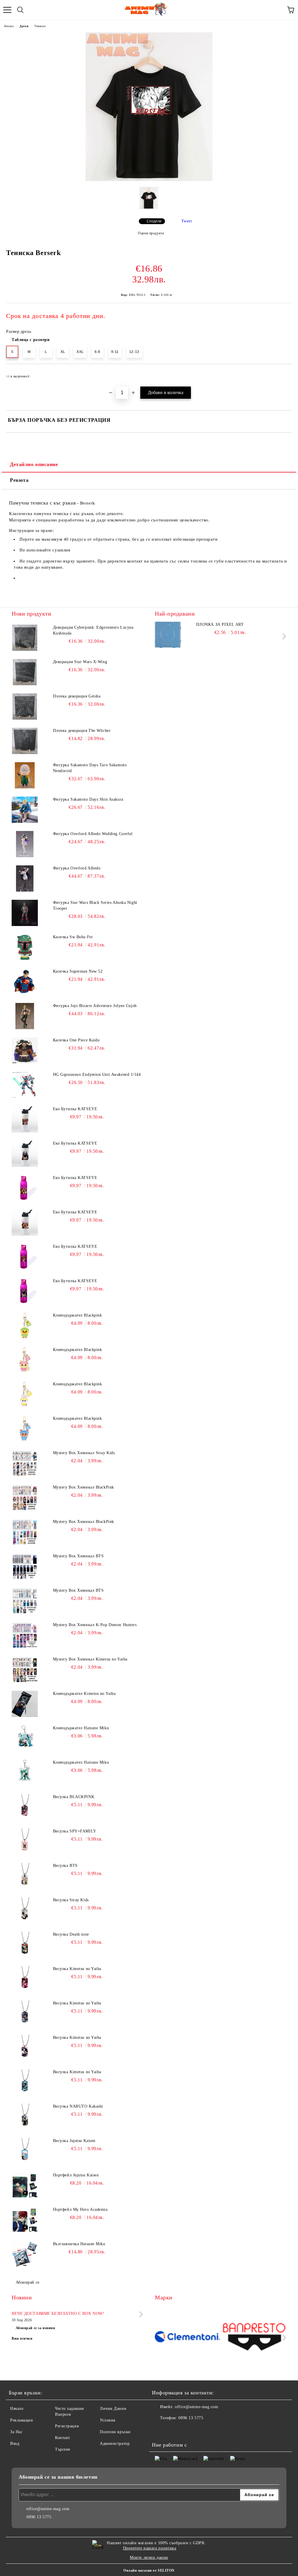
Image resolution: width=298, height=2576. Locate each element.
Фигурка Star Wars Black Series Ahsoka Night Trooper (95, 905)
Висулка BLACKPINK (74, 1797)
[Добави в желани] (284, 374)
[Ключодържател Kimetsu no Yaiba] (25, 1704)
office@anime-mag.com (196, 2407)
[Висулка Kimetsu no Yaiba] (25, 1979)
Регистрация (67, 2426)
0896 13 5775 (191, 2418)
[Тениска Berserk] (149, 180)
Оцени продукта (151, 233)
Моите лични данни (149, 2557)
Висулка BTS (65, 1866)
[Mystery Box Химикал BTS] (25, 1566)
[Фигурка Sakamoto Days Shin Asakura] (25, 810)
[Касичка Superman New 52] (25, 982)
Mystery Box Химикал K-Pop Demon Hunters (95, 1625)
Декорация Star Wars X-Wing (80, 662)
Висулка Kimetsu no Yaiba (77, 1969)
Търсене (63, 2449)
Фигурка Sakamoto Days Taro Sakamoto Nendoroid (90, 768)
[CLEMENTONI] (187, 2337)
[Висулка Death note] (25, 1945)
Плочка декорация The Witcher (82, 731)
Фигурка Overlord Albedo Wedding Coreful (93, 834)
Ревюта (19, 480)
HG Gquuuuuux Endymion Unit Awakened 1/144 (97, 1074)
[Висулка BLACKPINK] (25, 1807)
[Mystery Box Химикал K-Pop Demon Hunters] (25, 1635)
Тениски (40, 26)
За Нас (16, 2432)
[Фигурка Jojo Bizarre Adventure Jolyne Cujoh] (25, 1016)
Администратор (115, 2444)
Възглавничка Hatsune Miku (79, 2244)
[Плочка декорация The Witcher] (25, 741)
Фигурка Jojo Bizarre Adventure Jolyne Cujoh (95, 1006)
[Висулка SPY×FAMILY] (25, 1841)
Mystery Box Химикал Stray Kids (84, 1453)
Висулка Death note (71, 1934)
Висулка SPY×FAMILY (75, 1831)
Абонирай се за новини (36, 2328)
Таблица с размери (31, 340)
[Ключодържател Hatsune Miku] (25, 1738)
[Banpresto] (254, 2337)
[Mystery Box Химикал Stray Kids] (25, 1463)
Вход (15, 2444)
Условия (108, 2420)
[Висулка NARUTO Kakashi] (25, 2117)
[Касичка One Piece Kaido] (25, 1050)
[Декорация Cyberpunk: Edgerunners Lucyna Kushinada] (25, 638)
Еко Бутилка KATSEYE (75, 1109)
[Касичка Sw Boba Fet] (25, 947)
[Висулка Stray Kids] (25, 1910)
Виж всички (22, 2338)
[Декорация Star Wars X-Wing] (25, 672)
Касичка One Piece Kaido (76, 1040)
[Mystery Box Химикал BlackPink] (25, 1498)
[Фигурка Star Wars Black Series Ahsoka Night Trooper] (25, 913)
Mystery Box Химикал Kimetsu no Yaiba (90, 1659)
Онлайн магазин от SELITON (149, 2570)
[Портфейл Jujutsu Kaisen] (25, 2185)
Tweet (187, 221)
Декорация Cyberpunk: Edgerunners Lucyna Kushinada (93, 630)
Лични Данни (113, 2409)
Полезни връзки (115, 2432)
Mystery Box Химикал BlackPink (84, 1487)
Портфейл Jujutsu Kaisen (76, 2175)
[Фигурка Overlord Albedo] (25, 878)
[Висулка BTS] (25, 1876)
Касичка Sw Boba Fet (73, 937)
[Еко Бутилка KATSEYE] (25, 1119)
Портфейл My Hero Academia (80, 2209)
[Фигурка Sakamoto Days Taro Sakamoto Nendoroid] (25, 775)
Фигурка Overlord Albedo (77, 868)
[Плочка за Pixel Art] (168, 635)
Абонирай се (28, 2282)
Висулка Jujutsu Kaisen (74, 2141)
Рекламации (22, 2420)
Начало (9, 26)
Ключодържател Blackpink (78, 1315)
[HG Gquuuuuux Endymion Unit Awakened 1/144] (25, 1085)
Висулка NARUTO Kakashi (78, 2106)
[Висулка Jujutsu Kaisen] (25, 2151)
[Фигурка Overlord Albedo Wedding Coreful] (25, 844)
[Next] (283, 636)
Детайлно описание (34, 464)
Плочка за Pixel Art (220, 624)
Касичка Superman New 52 (78, 971)
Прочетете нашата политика (150, 2548)
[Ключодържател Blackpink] (25, 1326)
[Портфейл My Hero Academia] (25, 2220)
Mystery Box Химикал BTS (78, 1556)
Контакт (63, 2438)
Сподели (154, 221)
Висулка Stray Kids (71, 1900)
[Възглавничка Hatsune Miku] (25, 2254)
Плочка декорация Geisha (77, 696)
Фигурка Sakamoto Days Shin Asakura (88, 799)
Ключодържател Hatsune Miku (81, 1728)
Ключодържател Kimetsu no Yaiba (84, 1694)
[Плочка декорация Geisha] (25, 707)
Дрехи (24, 26)
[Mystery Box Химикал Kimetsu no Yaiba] (25, 1670)
